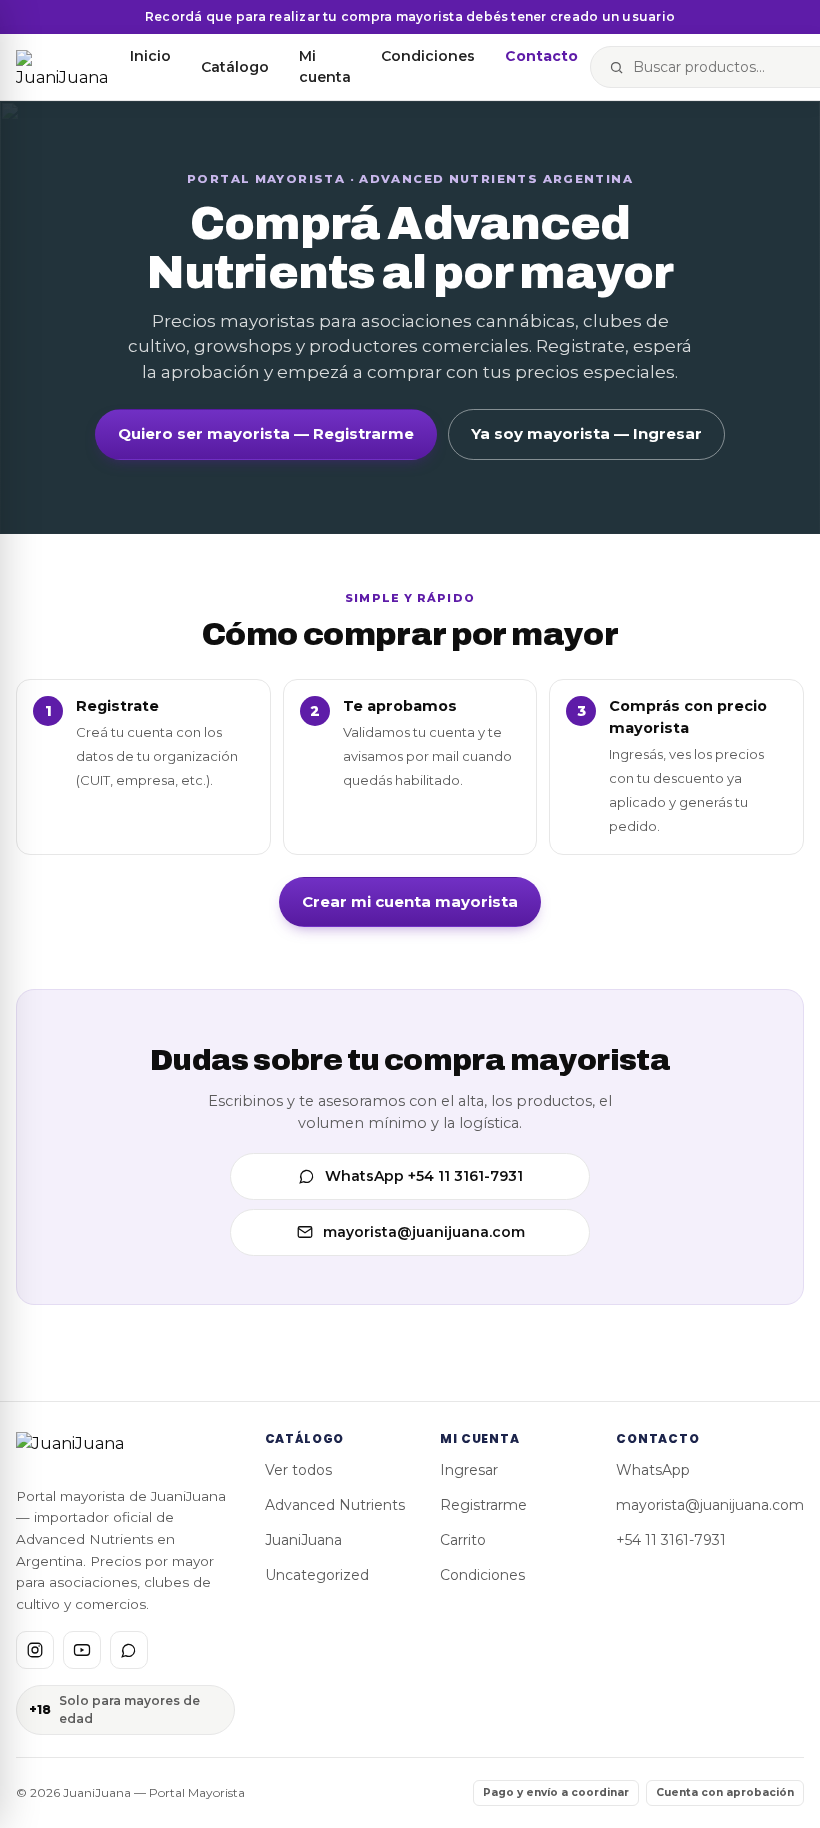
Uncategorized (317, 1575)
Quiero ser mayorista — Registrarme (266, 433)
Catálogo (235, 67)
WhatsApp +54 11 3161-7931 (424, 1176)
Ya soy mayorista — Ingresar (586, 433)
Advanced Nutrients (335, 1505)
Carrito (463, 1540)
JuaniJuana (303, 1540)
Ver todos (298, 1470)
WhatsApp (653, 1470)
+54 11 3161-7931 (671, 1540)
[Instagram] (35, 1650)
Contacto (541, 56)
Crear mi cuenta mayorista (410, 901)
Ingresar (469, 1470)
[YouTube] (82, 1650)
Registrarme (483, 1505)
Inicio (150, 56)
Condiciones (428, 56)
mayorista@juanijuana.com (424, 1232)
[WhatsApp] (129, 1650)
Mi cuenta (325, 66)
